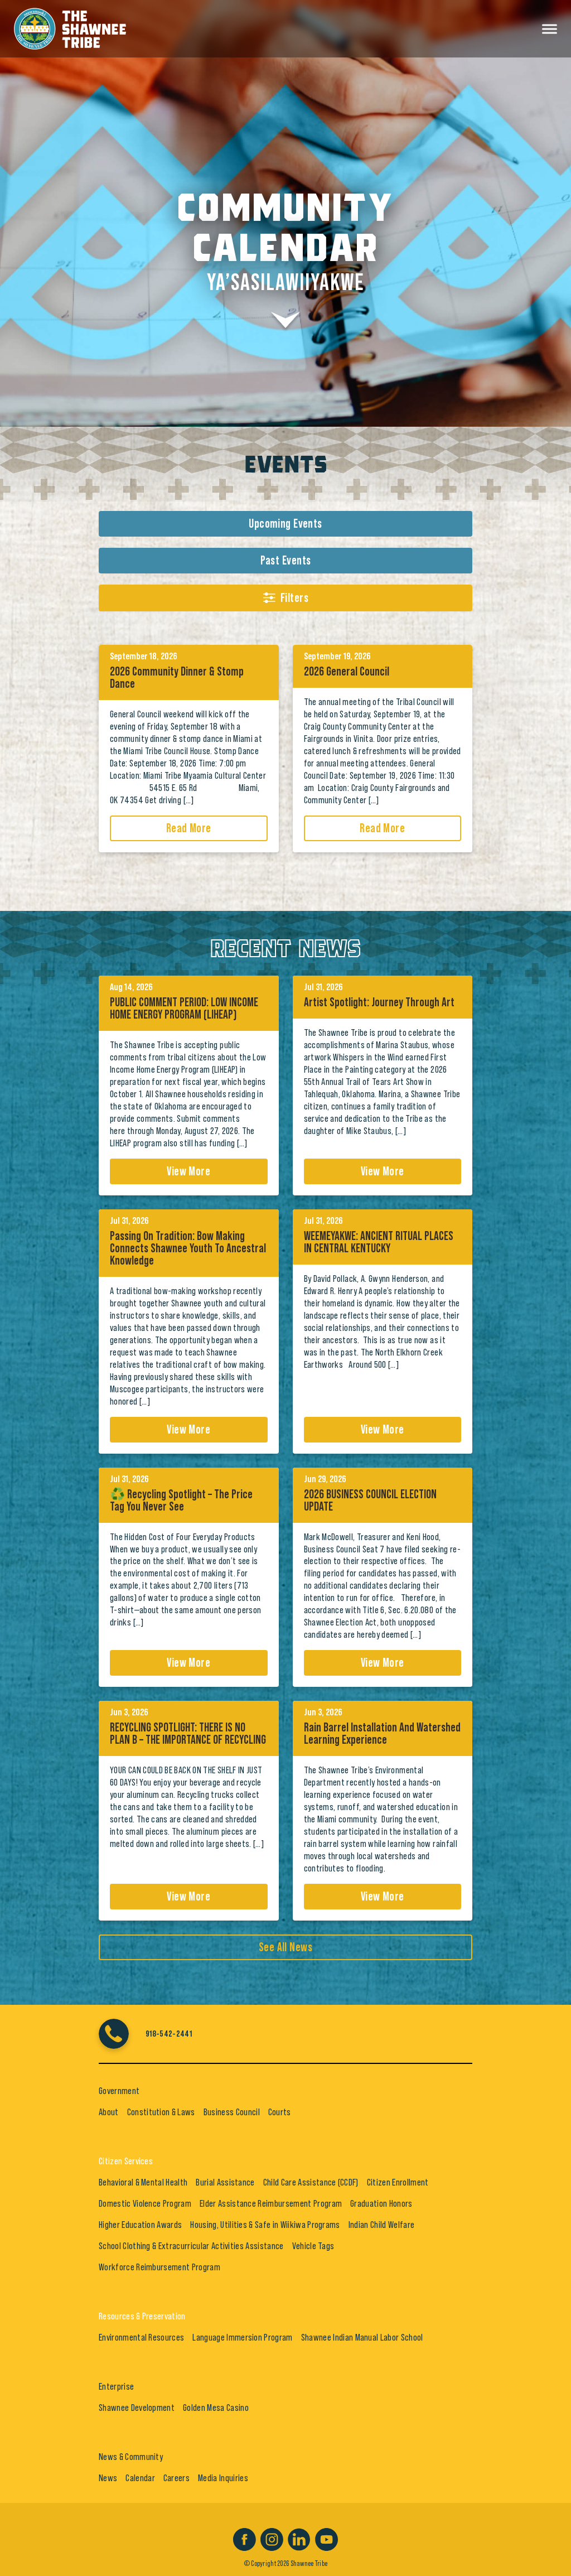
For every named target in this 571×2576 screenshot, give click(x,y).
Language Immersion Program (242, 2337)
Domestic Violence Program (145, 2203)
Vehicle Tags (313, 2246)
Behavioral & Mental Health (143, 2182)
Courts (280, 2112)
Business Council (232, 2112)
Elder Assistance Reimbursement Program (271, 2203)
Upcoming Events (285, 524)
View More (188, 1171)
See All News (285, 1947)
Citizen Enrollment (398, 2182)
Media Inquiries (223, 2478)
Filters (294, 598)
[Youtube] (326, 2538)
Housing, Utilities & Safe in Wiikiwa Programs (265, 2225)
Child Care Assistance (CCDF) (311, 2182)
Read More (189, 828)
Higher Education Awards (140, 2225)
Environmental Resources (141, 2337)
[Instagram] (272, 2538)
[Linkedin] (299, 2538)
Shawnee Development (137, 2408)
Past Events (286, 561)
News (108, 2478)
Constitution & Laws (161, 2112)
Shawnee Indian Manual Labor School (362, 2337)
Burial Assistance (225, 2182)
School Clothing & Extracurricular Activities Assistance (191, 2246)
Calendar (140, 2478)
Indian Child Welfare (381, 2225)
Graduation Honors (381, 2203)
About (109, 2112)
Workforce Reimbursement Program (159, 2267)
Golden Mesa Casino (216, 2408)
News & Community (131, 2457)
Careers (176, 2478)
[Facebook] (245, 2538)
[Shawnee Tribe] (70, 27)
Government (119, 2091)
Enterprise (116, 2386)
